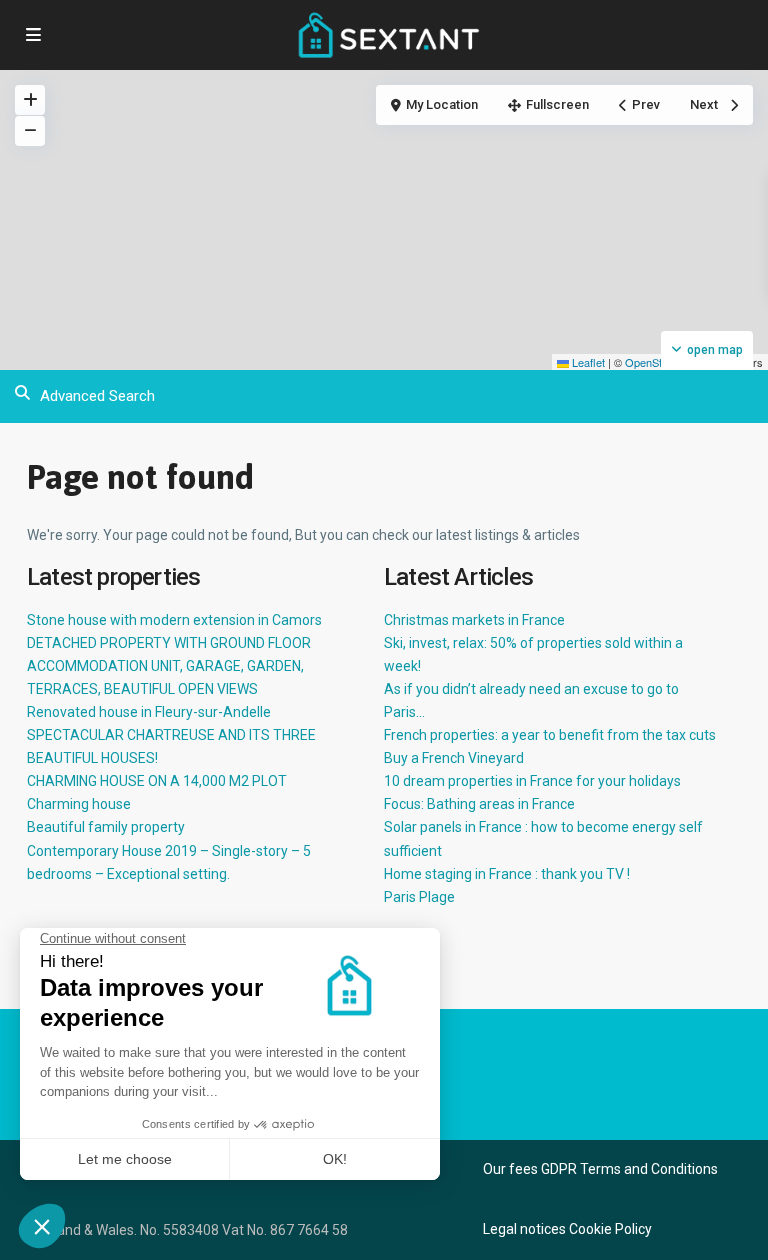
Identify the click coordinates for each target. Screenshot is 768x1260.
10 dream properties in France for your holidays (532, 781)
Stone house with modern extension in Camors (174, 620)
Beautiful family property (106, 827)
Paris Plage (419, 897)
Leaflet (587, 362)
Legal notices (524, 1229)
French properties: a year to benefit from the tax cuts (550, 735)
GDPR (559, 1169)
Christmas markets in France (474, 620)
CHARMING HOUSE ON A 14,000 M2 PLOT (157, 781)
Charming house (79, 804)
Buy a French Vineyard (454, 758)
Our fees (510, 1169)
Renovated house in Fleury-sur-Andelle (149, 712)
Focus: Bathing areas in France (479, 804)
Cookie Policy (610, 1229)
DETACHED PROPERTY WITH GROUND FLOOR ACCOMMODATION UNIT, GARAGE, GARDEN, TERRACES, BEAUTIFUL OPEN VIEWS (169, 666)
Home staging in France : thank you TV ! (507, 874)
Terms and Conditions (649, 1169)
